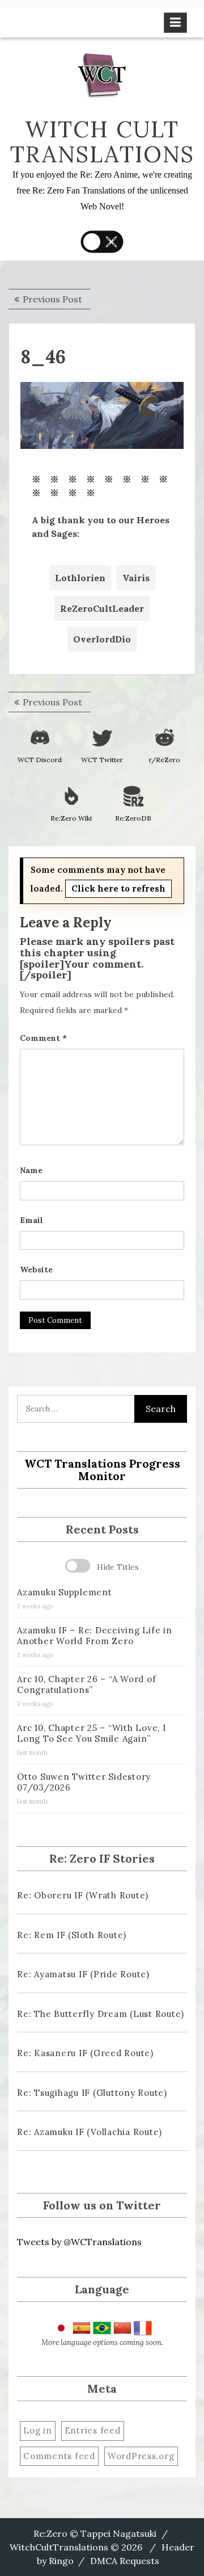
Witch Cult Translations (102, 142)
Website (36, 1270)
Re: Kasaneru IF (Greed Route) (85, 2053)
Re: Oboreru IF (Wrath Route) (83, 1895)
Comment (43, 1038)
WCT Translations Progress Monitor (102, 1470)
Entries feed (93, 2430)
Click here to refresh (118, 888)
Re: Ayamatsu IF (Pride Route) (83, 1974)
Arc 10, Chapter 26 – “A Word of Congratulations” (86, 1684)
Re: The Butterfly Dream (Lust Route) (101, 2014)
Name (31, 1170)
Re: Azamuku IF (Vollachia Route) (90, 2132)
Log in (38, 2430)
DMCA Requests (125, 2561)
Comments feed (59, 2456)
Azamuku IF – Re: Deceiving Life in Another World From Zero (95, 1636)
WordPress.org (141, 2456)
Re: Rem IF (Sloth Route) (72, 1935)
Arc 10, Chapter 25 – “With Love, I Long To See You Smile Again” (92, 1733)
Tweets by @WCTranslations (79, 2242)
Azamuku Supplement (65, 1592)
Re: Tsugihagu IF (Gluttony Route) (92, 2093)
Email (31, 1220)
